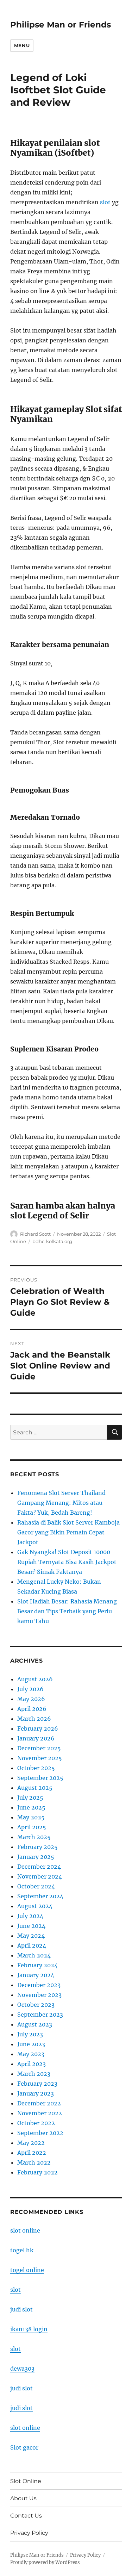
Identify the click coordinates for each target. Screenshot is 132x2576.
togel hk (22, 2250)
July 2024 (30, 1916)
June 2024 (31, 1926)
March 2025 (34, 1837)
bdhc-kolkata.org (52, 1241)
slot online (25, 2230)
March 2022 (34, 2162)
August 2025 (35, 1788)
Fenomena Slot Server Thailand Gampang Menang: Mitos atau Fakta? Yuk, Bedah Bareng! (61, 1503)
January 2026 (36, 1738)
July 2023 (30, 2034)
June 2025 (31, 1807)
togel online (27, 2270)
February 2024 (37, 1965)
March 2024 (34, 1955)
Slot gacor (24, 2447)
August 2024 (35, 1906)
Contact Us (26, 2516)
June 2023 (31, 2044)
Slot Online (26, 2481)
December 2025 (39, 1748)
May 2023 (31, 2054)
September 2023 (40, 2015)
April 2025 (32, 1827)
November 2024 (40, 1876)
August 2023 (35, 2024)
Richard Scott (35, 1234)
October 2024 (36, 1886)
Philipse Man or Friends (61, 25)
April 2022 (32, 2153)
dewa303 (22, 2369)
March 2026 (34, 1719)
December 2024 (39, 1867)
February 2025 (37, 1847)
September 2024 (40, 1896)
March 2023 (34, 2074)
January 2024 (36, 1975)
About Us (23, 2498)
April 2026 (32, 1709)
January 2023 (36, 2093)
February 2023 (37, 2084)
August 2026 (35, 1679)
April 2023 (32, 2064)
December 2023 (39, 1985)
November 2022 (40, 2113)
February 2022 (37, 2172)
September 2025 (40, 1778)
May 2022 (31, 2143)
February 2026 (38, 1728)
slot (105, 202)
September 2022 (40, 2133)
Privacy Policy (29, 2533)
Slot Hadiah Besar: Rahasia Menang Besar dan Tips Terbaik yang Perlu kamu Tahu (67, 1611)
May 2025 (31, 1817)
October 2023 (36, 2005)
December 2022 (39, 2103)
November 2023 (39, 1995)
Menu (22, 45)
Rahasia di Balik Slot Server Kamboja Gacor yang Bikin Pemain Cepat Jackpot (68, 1532)
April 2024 (32, 1945)
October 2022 (36, 2123)
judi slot (21, 2309)
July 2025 (30, 1798)
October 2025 (36, 1768)
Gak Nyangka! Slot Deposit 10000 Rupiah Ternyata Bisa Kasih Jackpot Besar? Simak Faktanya (67, 1562)
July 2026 (30, 1689)
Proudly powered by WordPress (45, 2562)
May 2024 (31, 1936)
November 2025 (40, 1758)
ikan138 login (29, 2329)
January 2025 (36, 1857)
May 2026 (31, 1699)
